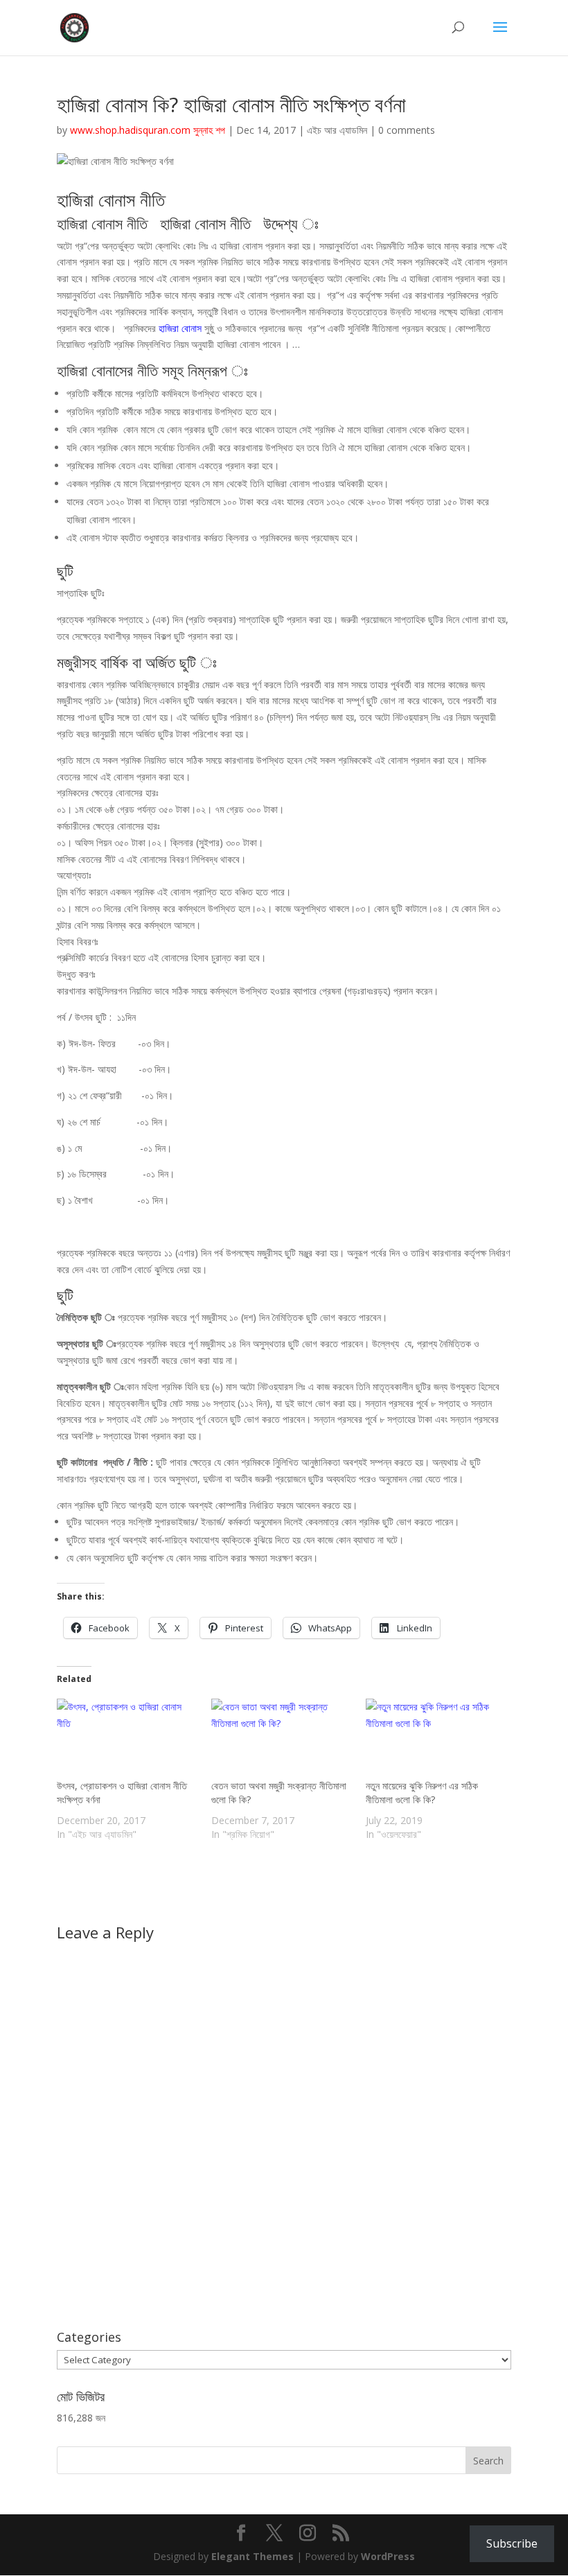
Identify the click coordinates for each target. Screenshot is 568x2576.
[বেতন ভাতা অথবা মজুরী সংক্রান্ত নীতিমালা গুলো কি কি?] (282, 1739)
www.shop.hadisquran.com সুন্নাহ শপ (148, 130)
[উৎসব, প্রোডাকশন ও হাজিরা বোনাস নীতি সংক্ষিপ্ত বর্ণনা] (127, 1739)
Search (488, 2461)
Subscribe (512, 2543)
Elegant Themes (252, 2556)
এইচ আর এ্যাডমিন (337, 130)
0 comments (407, 130)
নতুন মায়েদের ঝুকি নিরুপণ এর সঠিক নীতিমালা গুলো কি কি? (422, 1793)
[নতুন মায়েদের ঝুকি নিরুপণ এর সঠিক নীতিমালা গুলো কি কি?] (436, 1739)
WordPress (388, 2556)
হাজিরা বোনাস (180, 328)
